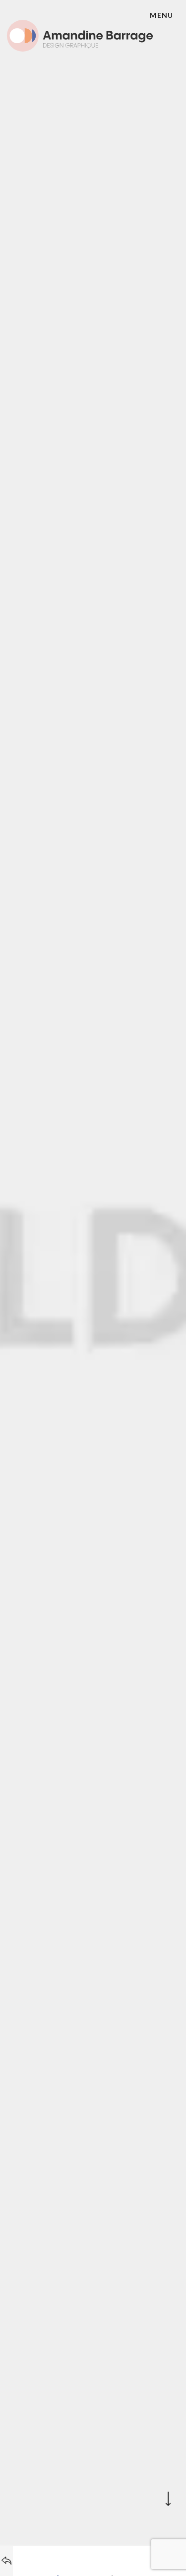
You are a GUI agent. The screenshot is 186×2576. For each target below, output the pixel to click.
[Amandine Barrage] (80, 33)
